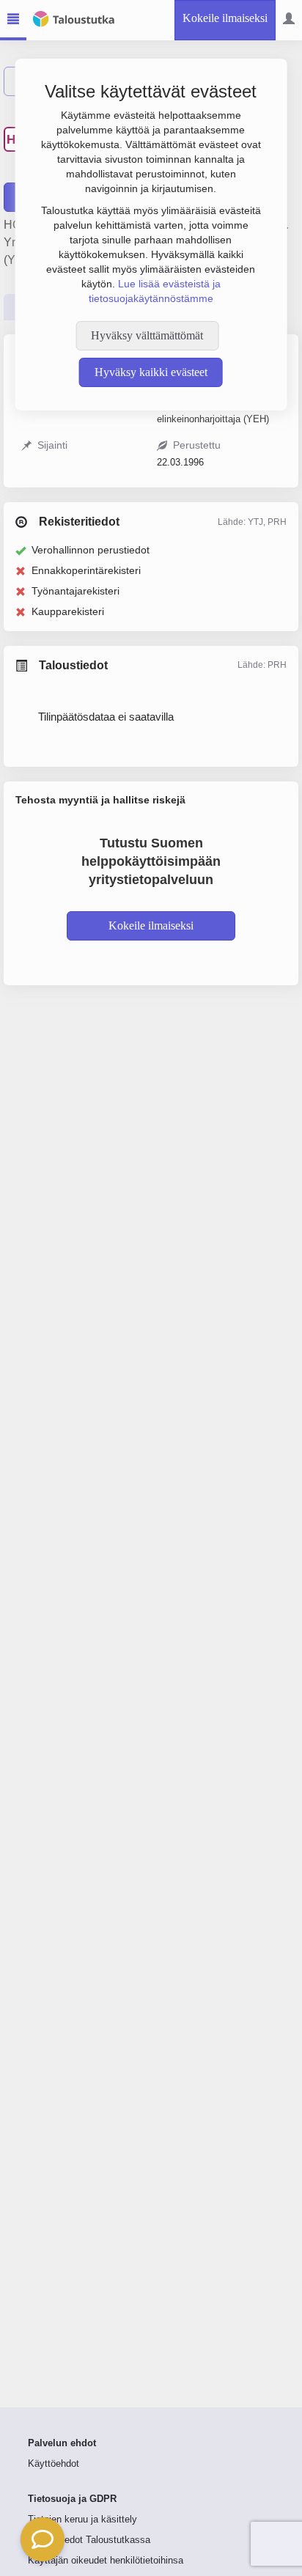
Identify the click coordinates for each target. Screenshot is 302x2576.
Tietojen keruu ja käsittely (82, 2520)
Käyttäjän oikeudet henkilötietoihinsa (106, 2561)
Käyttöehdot (54, 2464)
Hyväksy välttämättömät (147, 335)
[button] (43, 2539)
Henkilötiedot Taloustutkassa (89, 2540)
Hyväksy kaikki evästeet (151, 372)
